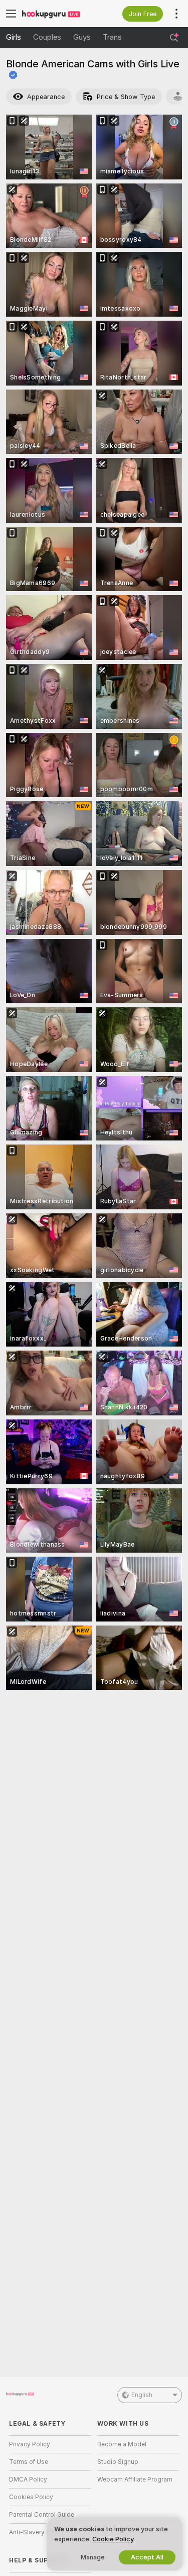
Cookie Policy (113, 2539)
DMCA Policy (28, 2479)
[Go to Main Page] (58, 14)
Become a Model (122, 2444)
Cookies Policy (31, 2497)
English (142, 2395)
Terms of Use (29, 2462)
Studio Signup (118, 2462)
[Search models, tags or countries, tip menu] (174, 38)
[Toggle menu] (11, 14)
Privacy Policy (30, 2444)
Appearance (46, 97)
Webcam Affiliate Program (135, 2479)
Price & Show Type (126, 97)
